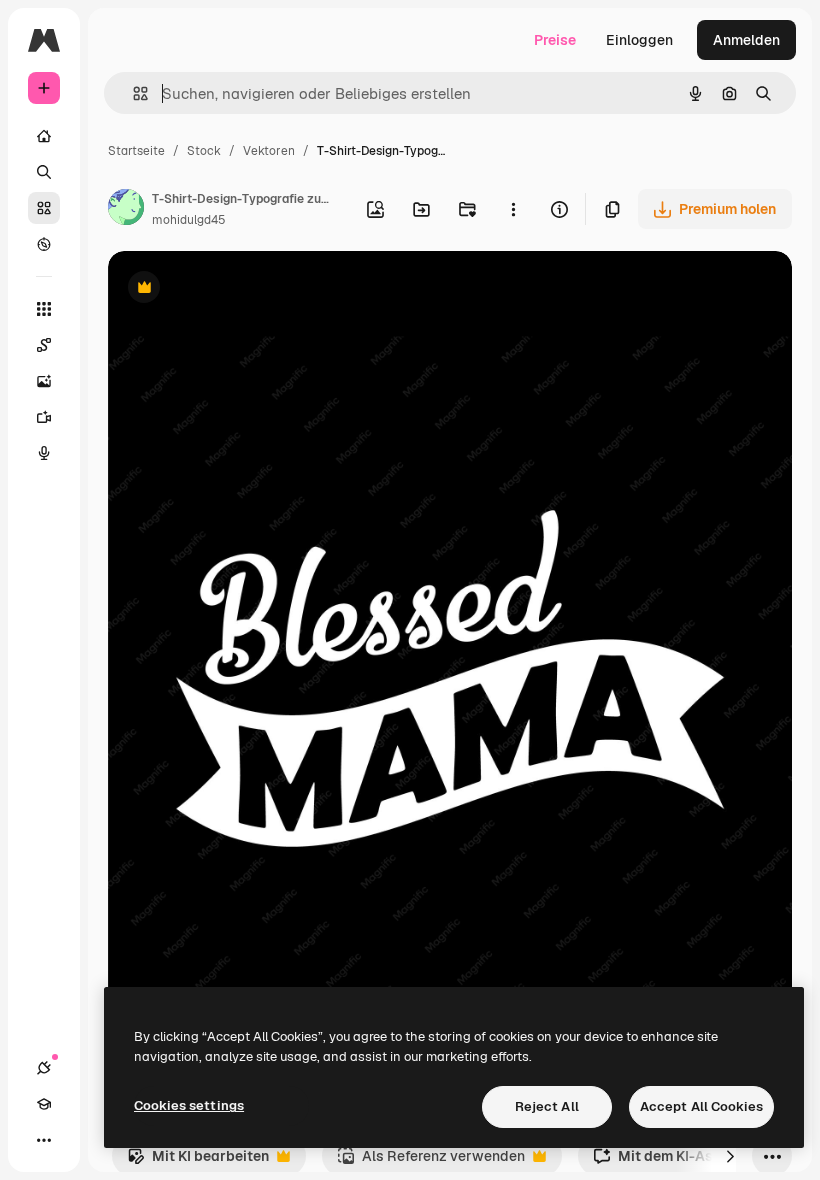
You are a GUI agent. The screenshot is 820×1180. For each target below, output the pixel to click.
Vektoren (269, 151)
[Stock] (44, 208)
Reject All (547, 1106)
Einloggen (639, 40)
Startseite (136, 151)
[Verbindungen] (44, 1068)
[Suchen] (44, 172)
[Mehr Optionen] (513, 209)
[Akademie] (44, 1104)
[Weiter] (730, 1156)
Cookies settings (189, 1105)
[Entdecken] (44, 244)
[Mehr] (44, 1140)
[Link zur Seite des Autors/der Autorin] (126, 210)
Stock (204, 151)
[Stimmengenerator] (44, 453)
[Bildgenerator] (44, 381)
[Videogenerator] (44, 417)
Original (236, 289)
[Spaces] (44, 345)
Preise (555, 40)
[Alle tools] (44, 309)
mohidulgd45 (189, 220)
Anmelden (746, 40)
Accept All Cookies (701, 1106)
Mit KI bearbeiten (198, 1161)
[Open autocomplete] (132, 93)
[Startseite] (44, 136)
